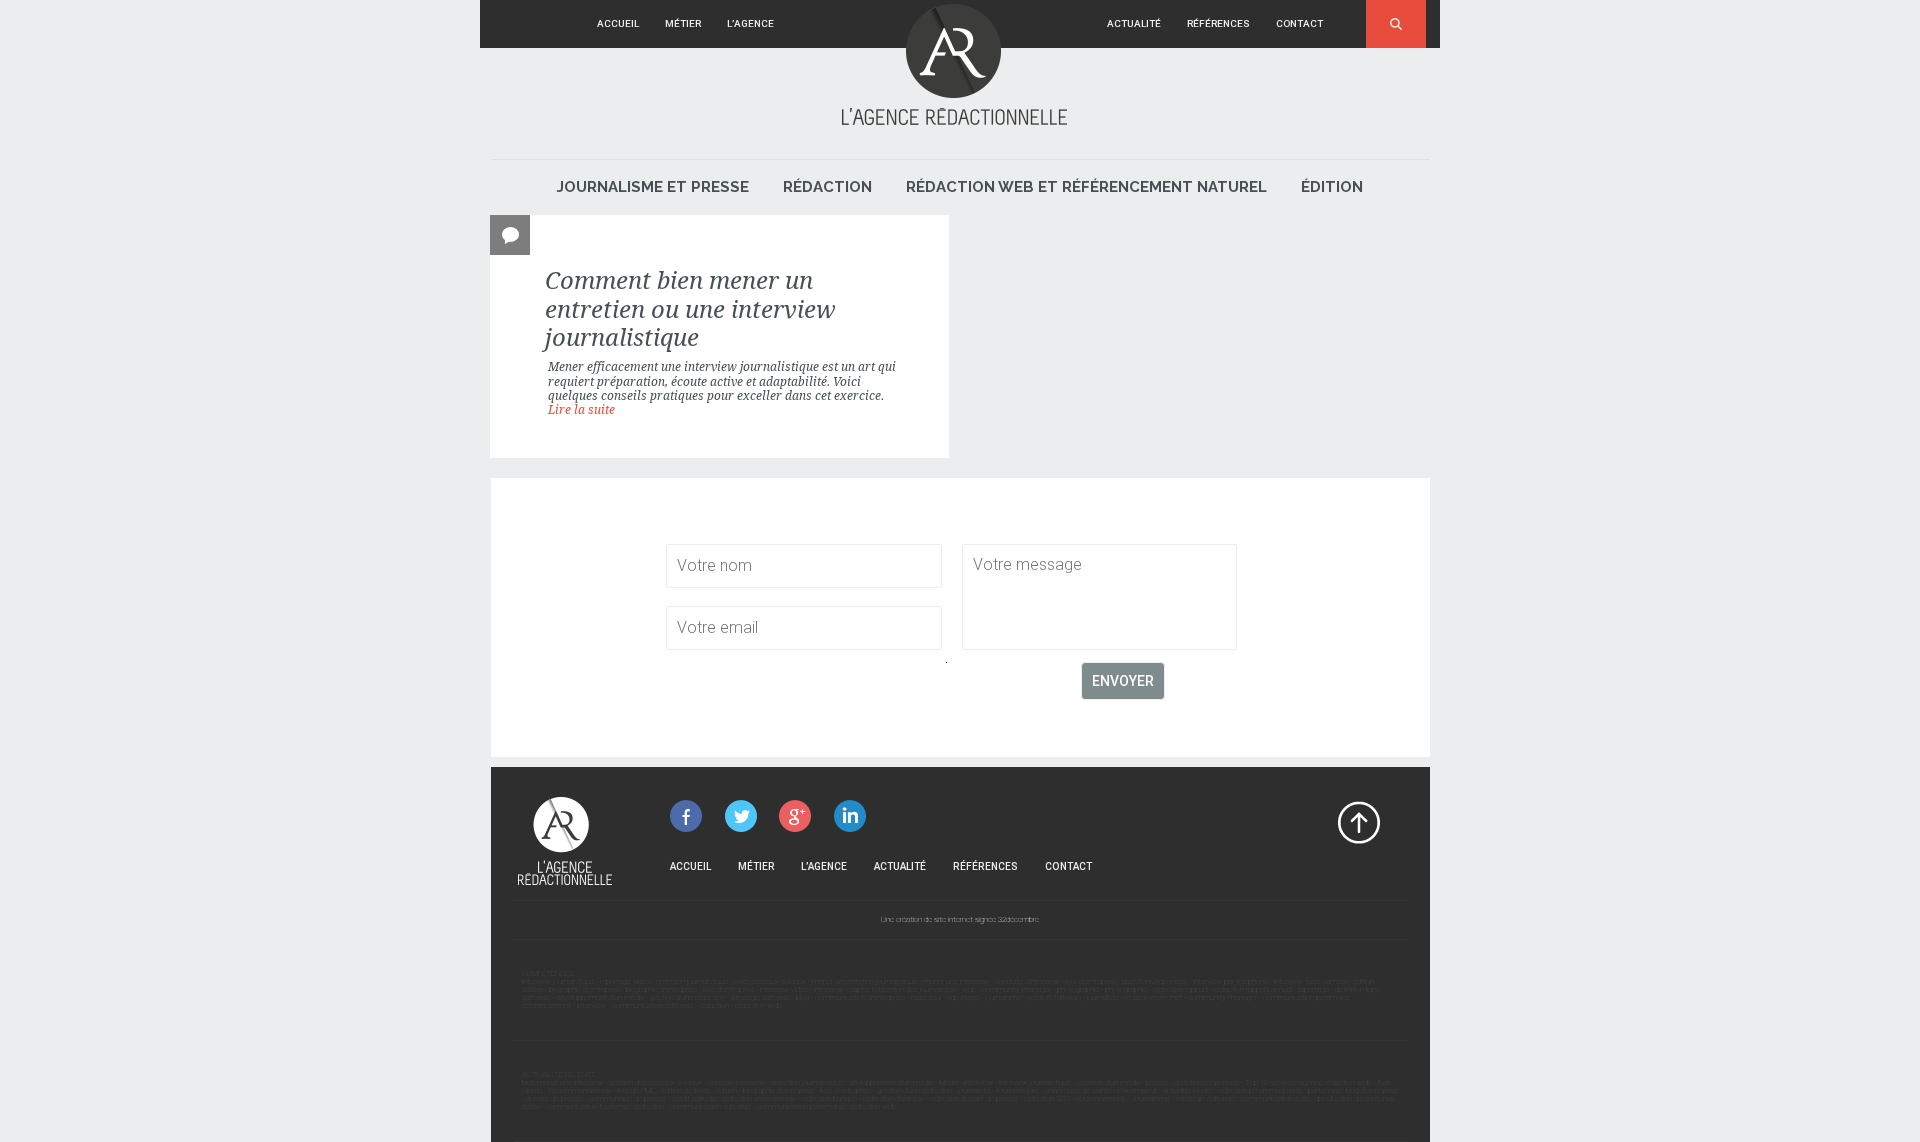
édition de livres (685, 1090)
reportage (1313, 989)
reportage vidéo (625, 981)
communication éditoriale (652, 1005)
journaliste (1103, 997)
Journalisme (1150, 1098)
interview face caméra (1310, 981)
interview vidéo (784, 989)
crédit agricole (694, 1098)
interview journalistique (558, 981)
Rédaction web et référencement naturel (1086, 187)
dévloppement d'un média (891, 1082)
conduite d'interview (1027, 981)
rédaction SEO (1047, 1098)
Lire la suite (581, 410)
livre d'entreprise (1090, 981)
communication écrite (1276, 1098)
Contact (1299, 23)
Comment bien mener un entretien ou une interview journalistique (690, 309)
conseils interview (736, 1082)
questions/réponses (1154, 981)
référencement (546, 1005)
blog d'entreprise (1372, 1090)
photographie (1078, 989)
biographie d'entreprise (584, 989)
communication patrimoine (1306, 997)
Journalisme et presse (653, 187)
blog (802, 997)
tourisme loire (1017, 1090)
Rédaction (827, 187)
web (969, 989)
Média (948, 1082)
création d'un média (1108, 1082)
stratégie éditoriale (760, 997)
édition (1363, 981)
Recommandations (580, 1090)
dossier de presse (554, 1098)
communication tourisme (587, 1106)
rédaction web (758, 1005)
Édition (1332, 187)
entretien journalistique (692, 981)
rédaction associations (758, 1098)
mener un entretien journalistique (864, 981)
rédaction (714, 1005)
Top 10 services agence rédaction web (1308, 1082)
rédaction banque (829, 1098)
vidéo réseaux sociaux (770, 981)
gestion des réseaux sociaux (655, 1082)
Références (1218, 23)
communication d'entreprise (860, 997)
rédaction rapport (1180, 989)
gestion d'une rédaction (687, 997)
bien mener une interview (562, 1082)
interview (828, 989)
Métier (683, 23)
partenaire (1324, 1090)
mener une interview (956, 981)
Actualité (1134, 23)
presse (1157, 1082)
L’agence (750, 23)
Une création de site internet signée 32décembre (960, 919)
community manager (1016, 989)
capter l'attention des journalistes (902, 989)
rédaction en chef (1153, 997)
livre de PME (636, 1090)
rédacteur (926, 997)
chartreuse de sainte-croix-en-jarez (1101, 1090)
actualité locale (1187, 1090)
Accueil (618, 23)
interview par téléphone (1230, 981)
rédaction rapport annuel (1253, 989)
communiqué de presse (627, 1098)
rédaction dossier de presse (973, 1098)
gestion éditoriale (1054, 997)
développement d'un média (600, 997)
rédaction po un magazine (1259, 1090)
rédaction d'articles (893, 1098)
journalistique (779, 367)
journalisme (1003, 997)
